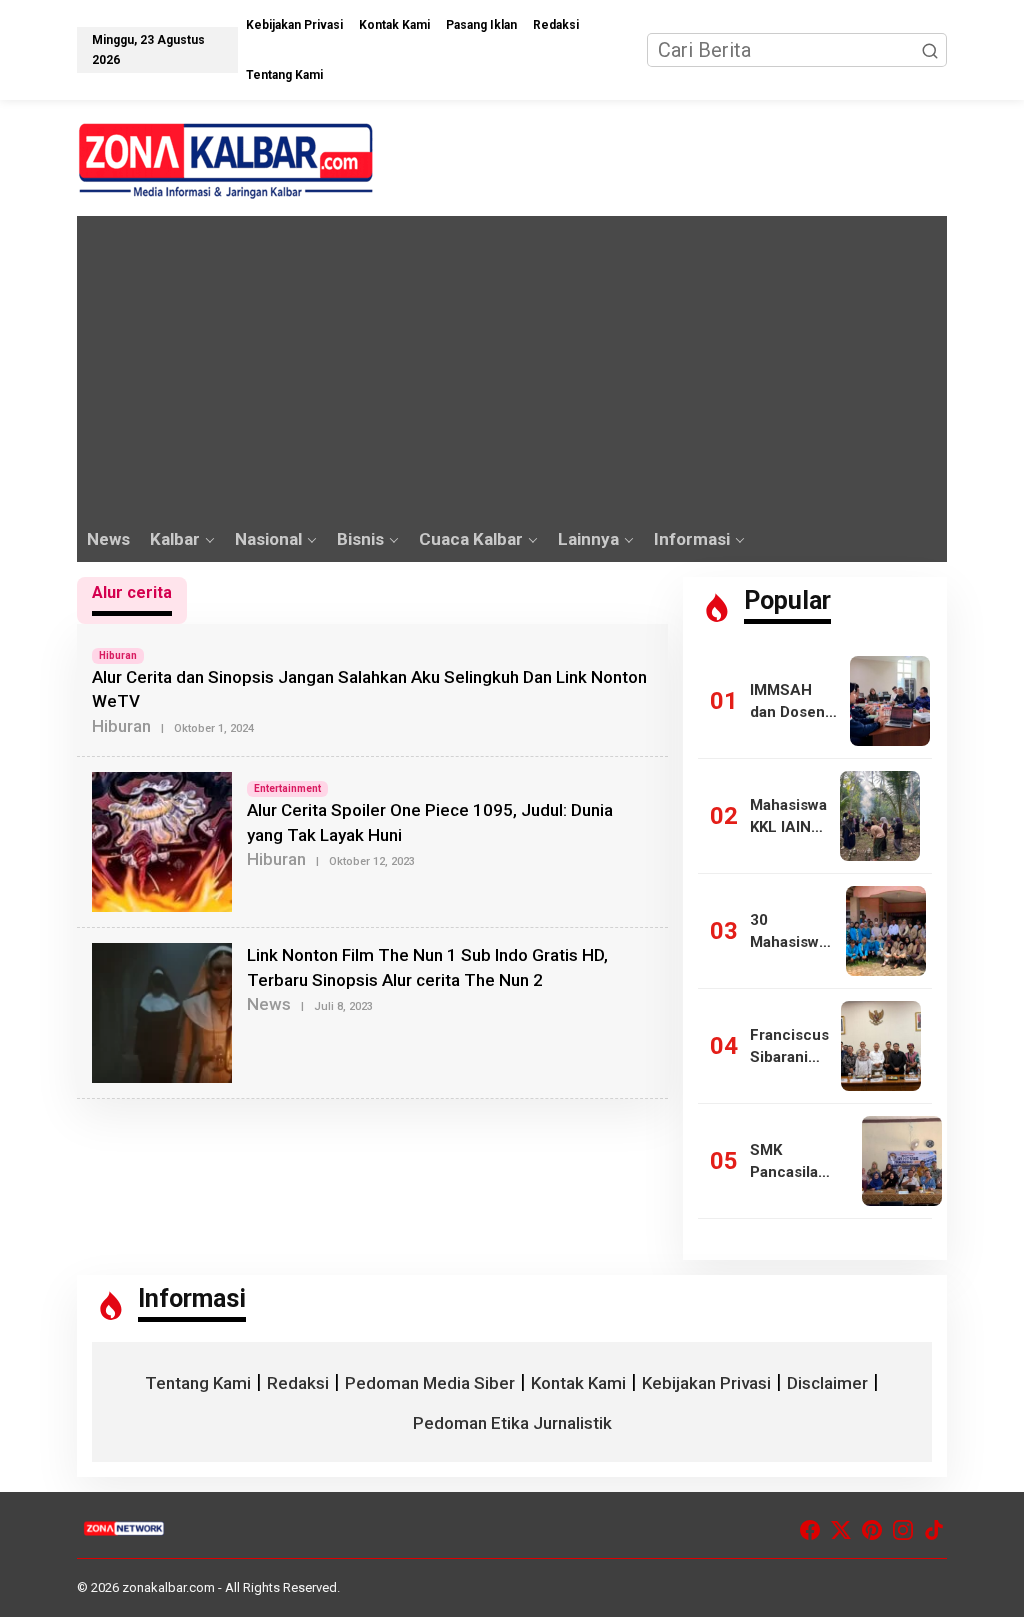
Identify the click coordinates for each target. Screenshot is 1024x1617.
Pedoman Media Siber (430, 1383)
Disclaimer (827, 1383)
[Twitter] (841, 1530)
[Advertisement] (512, 366)
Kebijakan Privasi (706, 1383)
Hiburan (118, 655)
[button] (930, 50)
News (269, 1004)
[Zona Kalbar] (227, 159)
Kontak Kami (578, 1383)
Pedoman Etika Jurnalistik (512, 1423)
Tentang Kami (198, 1383)
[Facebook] (810, 1530)
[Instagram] (903, 1530)
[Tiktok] (934, 1530)
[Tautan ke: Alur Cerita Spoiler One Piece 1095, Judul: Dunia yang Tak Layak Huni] (162, 841)
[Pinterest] (872, 1530)
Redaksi (298, 1383)
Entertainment (287, 788)
